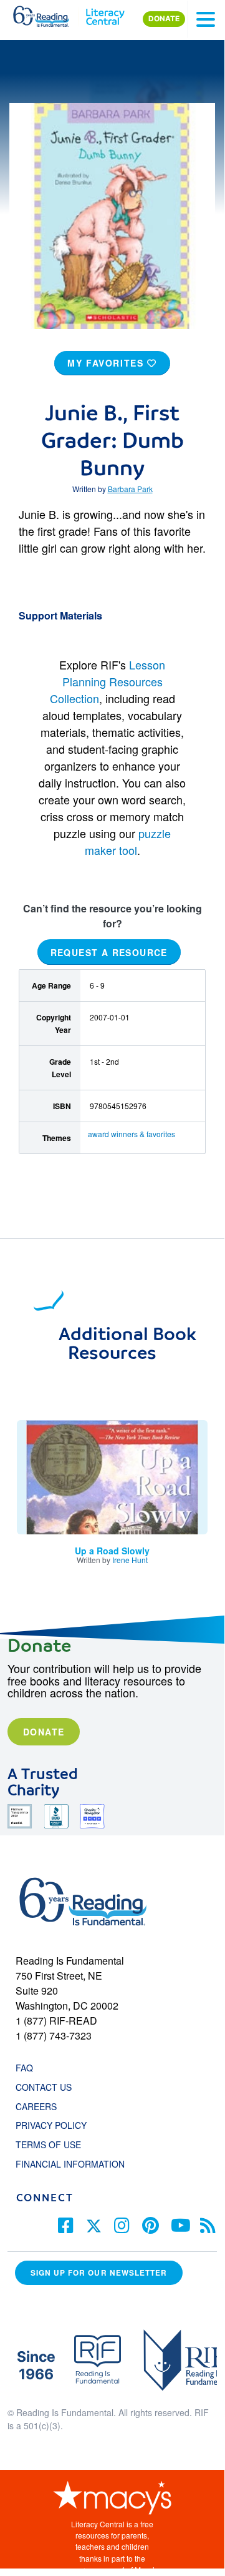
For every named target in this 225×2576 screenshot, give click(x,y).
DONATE (164, 19)
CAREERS (36, 2106)
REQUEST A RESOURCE (109, 952)
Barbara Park (130, 489)
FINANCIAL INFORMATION (70, 2164)
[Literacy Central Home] (105, 14)
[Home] (48, 14)
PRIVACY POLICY (51, 2125)
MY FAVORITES (107, 363)
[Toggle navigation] (206, 19)
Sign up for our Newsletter (99, 2273)
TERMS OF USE (55, 2144)
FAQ (24, 2068)
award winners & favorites (132, 1134)
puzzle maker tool (128, 841)
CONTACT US (47, 2087)
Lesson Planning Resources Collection (108, 681)
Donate (44, 1732)
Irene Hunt (130, 1560)
